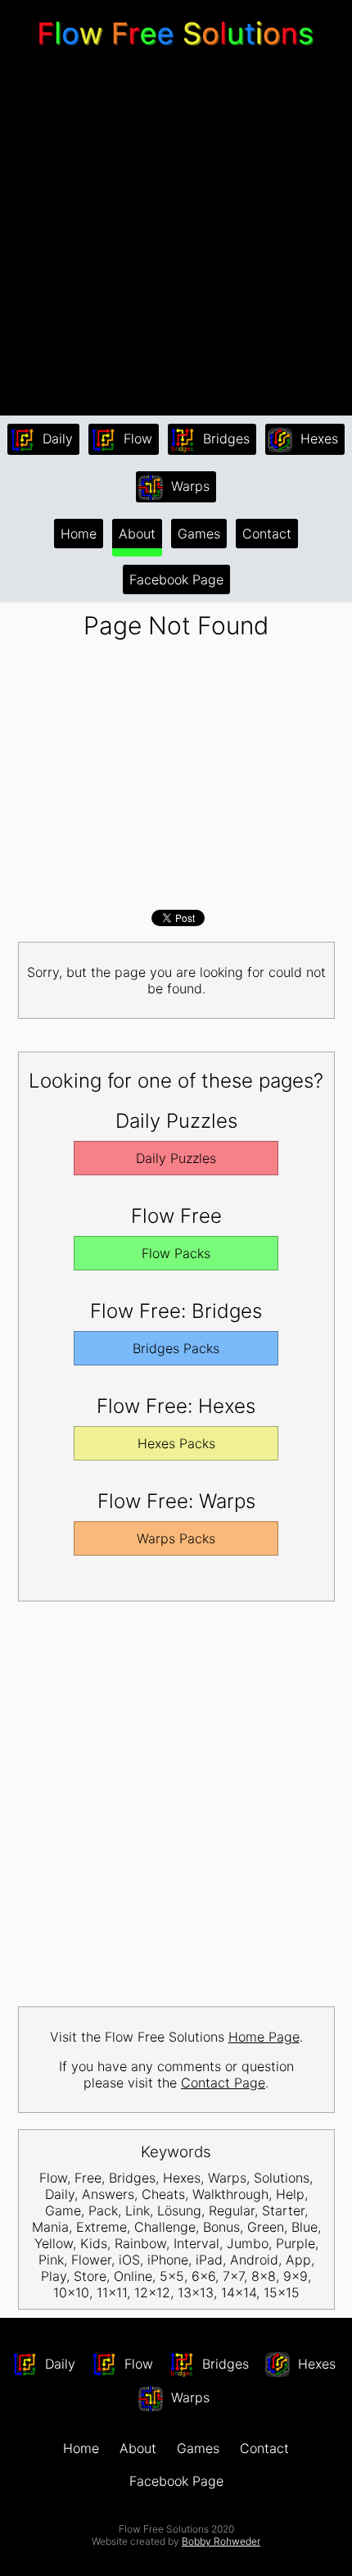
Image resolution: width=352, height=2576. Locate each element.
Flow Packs (176, 1253)
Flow (136, 438)
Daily (56, 438)
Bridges (224, 438)
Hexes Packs (176, 1443)
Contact (267, 534)
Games (199, 534)
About (137, 534)
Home (79, 534)
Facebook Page (176, 579)
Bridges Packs (176, 1348)
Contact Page (223, 2083)
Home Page (264, 2037)
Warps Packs (176, 1538)
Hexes (317, 438)
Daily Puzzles (176, 1158)
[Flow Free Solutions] (176, 49)
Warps (188, 486)
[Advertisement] (176, 234)
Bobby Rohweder (221, 2541)
